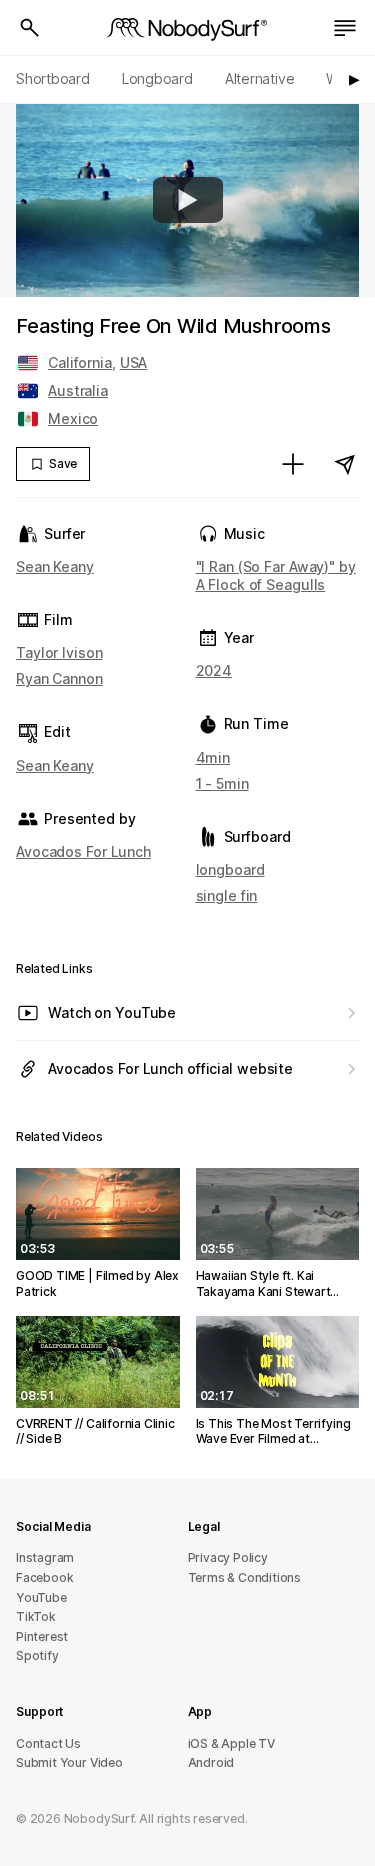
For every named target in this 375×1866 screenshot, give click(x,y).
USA (134, 362)
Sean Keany (55, 566)
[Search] (30, 28)
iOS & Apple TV (231, 1743)
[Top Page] (188, 28)
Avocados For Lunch (83, 851)
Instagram (45, 1557)
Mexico (73, 418)
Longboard (157, 78)
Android (211, 1762)
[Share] (345, 464)
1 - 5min (222, 783)
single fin (227, 895)
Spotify (37, 1655)
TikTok (36, 1616)
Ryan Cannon (59, 678)
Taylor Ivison (59, 652)
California (80, 362)
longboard (230, 869)
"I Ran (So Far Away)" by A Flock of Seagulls (276, 575)
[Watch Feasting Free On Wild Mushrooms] (188, 200)
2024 (214, 670)
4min (213, 757)
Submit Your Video (69, 1762)
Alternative (260, 78)
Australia (78, 390)
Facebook (44, 1577)
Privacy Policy (228, 1557)
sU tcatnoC (48, 1743)
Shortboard (53, 78)
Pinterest (42, 1636)
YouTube (41, 1597)
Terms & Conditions (245, 1577)
